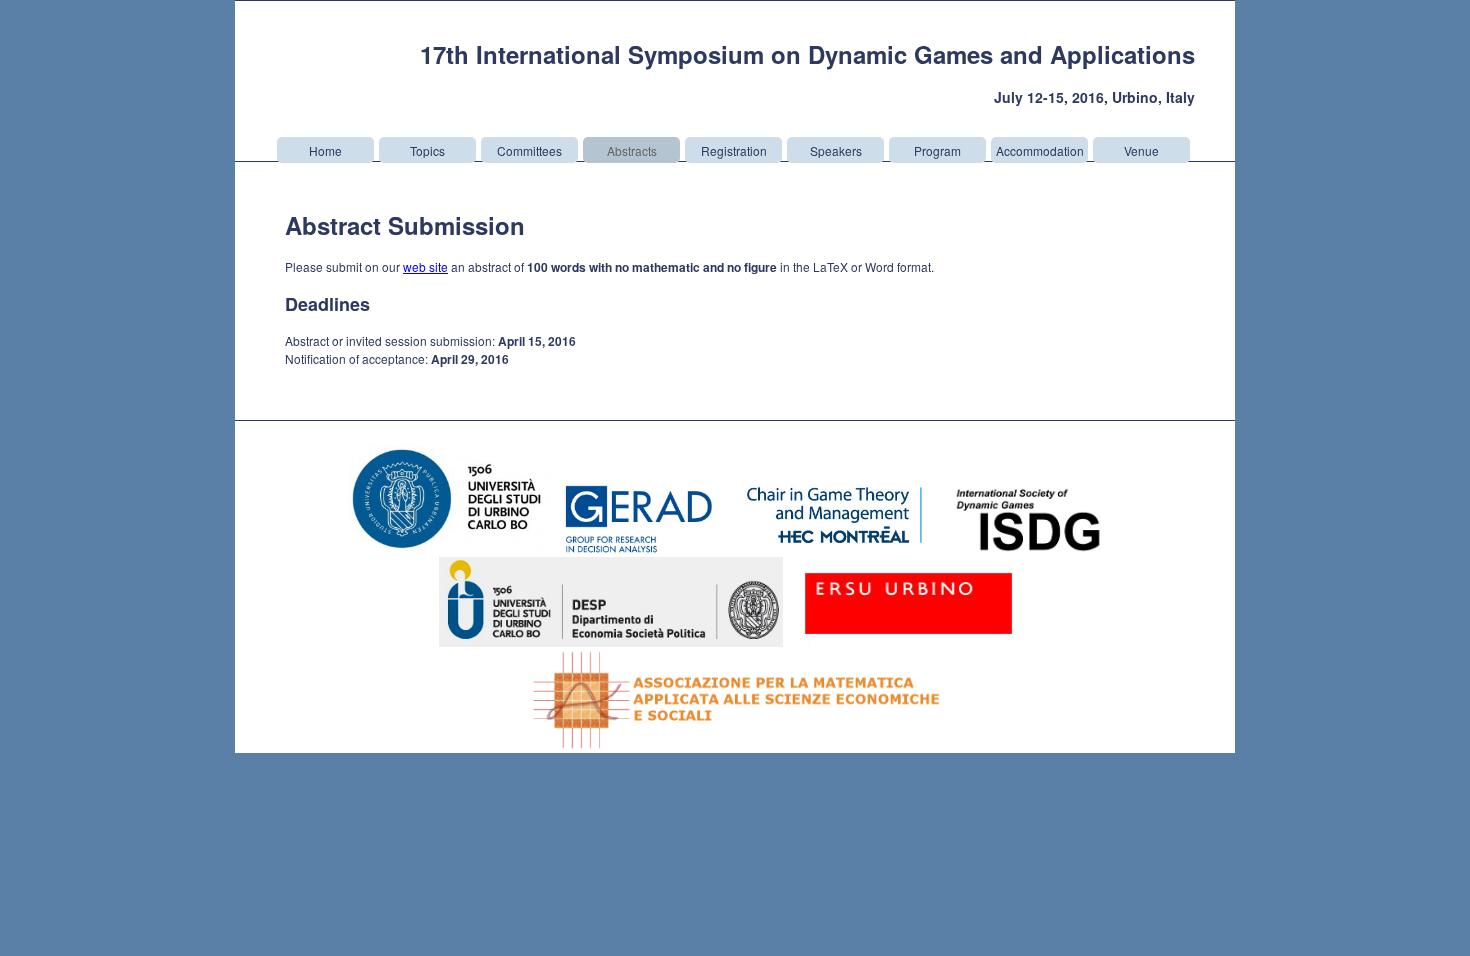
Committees (529, 150)
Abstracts (632, 150)
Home (325, 150)
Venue (1141, 150)
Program (937, 150)
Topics (427, 150)
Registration (734, 150)
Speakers (836, 150)
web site (425, 266)
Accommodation (1040, 150)
